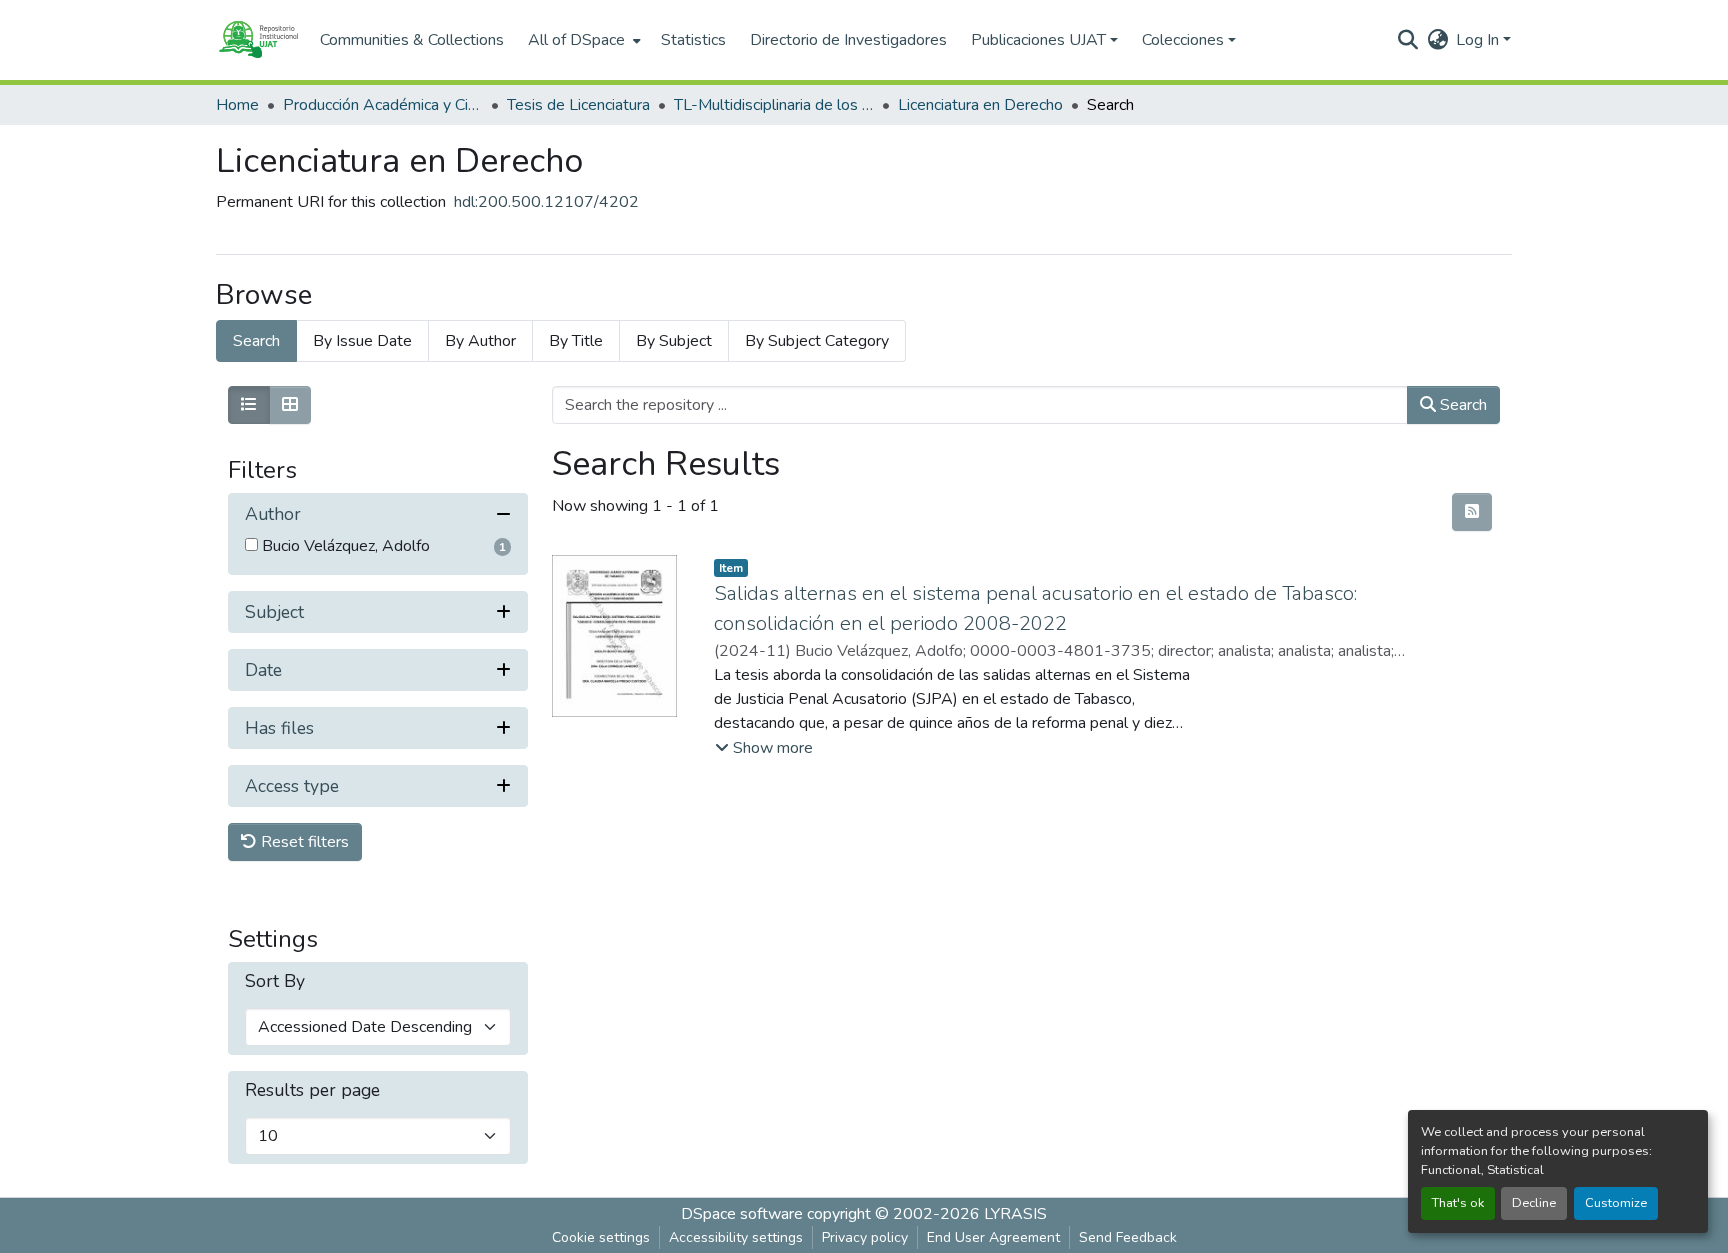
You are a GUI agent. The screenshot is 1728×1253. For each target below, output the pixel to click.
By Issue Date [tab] (362, 341)
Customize (1616, 1203)
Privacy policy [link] (865, 1237)
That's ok (1458, 1203)
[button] (258, 40)
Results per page (312, 1090)
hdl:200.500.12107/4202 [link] (546, 202)
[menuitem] (582, 40)
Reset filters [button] (303, 842)
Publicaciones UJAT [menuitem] (1038, 40)
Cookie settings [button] (601, 1237)
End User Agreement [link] (993, 1237)
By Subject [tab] (674, 341)
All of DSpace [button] (576, 40)
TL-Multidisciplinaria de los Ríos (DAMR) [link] (774, 105)
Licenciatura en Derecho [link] (980, 105)
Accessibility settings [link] (736, 1237)
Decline (1534, 1203)
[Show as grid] (290, 405)
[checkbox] (251, 544)
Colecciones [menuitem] (1183, 40)
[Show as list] (249, 405)
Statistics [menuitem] (693, 40)
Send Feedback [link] (1128, 1237)
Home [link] (237, 105)
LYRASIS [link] (1015, 1214)
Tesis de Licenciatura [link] (578, 105)
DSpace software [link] (742, 1214)
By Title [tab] (576, 341)
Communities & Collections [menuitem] (412, 40)
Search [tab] (256, 341)
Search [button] (1461, 405)
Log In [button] (1479, 40)
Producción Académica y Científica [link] (383, 105)
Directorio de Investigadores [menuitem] (848, 40)
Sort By (275, 981)
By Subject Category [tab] (817, 341)
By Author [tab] (480, 341)
